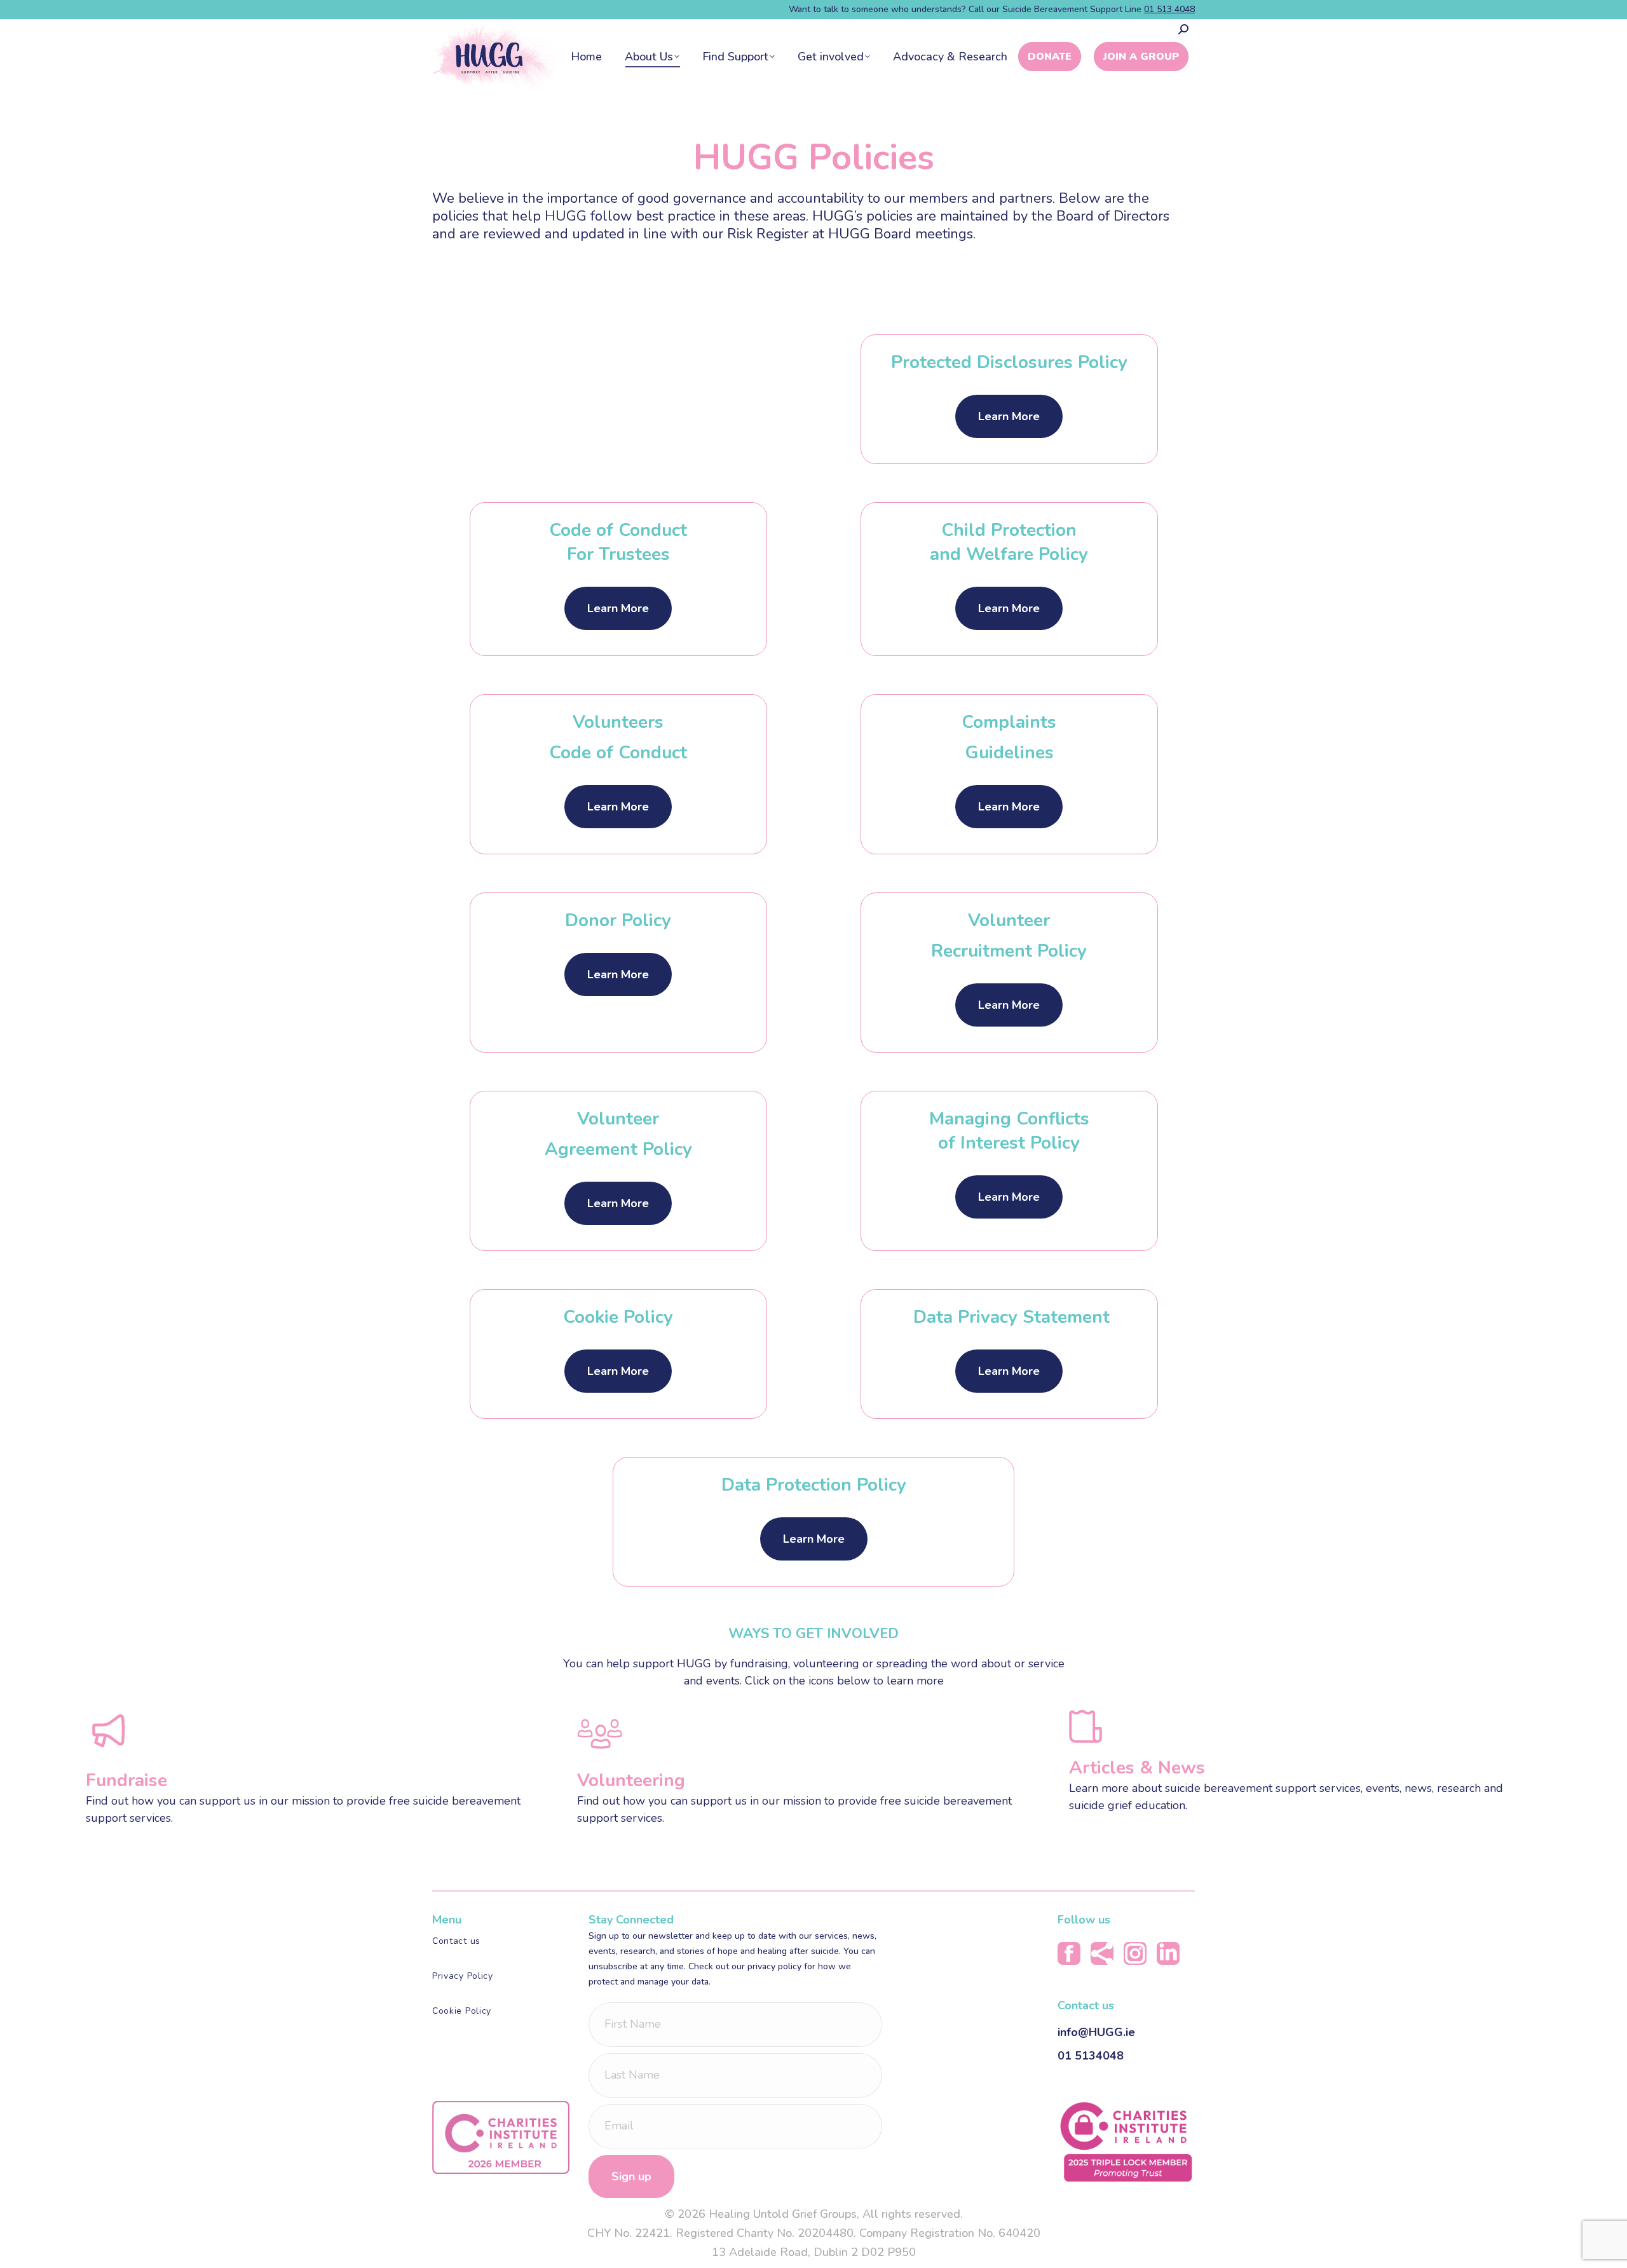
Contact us (456, 1941)
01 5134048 (1091, 2056)
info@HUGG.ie (1096, 2032)
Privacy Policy (463, 1976)
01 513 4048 (1169, 9)
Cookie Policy (462, 2011)
